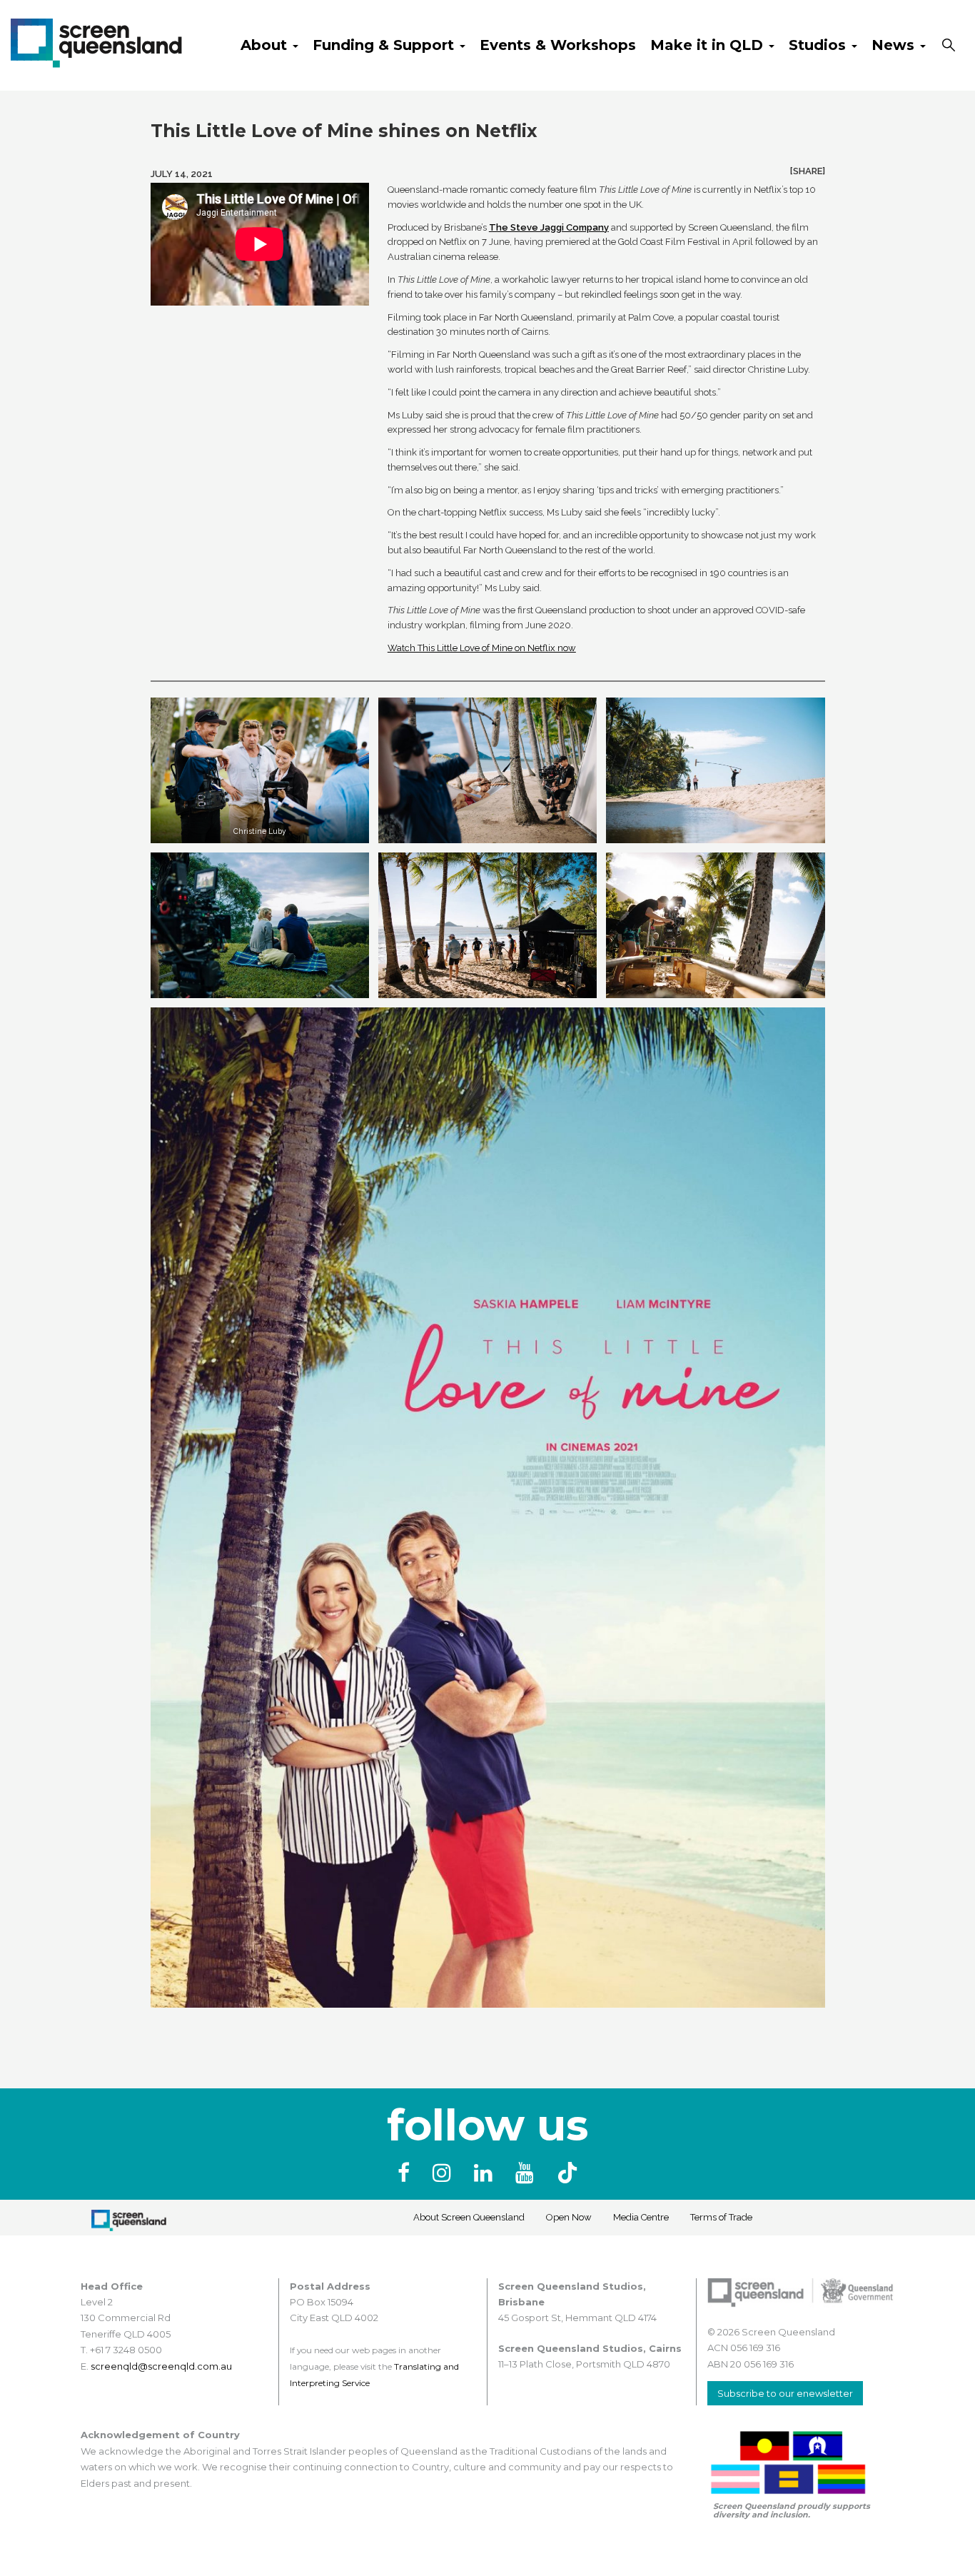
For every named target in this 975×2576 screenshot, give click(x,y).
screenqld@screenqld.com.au (161, 2366)
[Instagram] (445, 2173)
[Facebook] (406, 2173)
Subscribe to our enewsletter (785, 2393)
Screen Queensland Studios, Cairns (590, 2348)
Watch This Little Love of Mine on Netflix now (482, 648)
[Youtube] (527, 2173)
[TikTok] (567, 2173)
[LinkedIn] (486, 2173)
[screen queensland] (96, 41)
